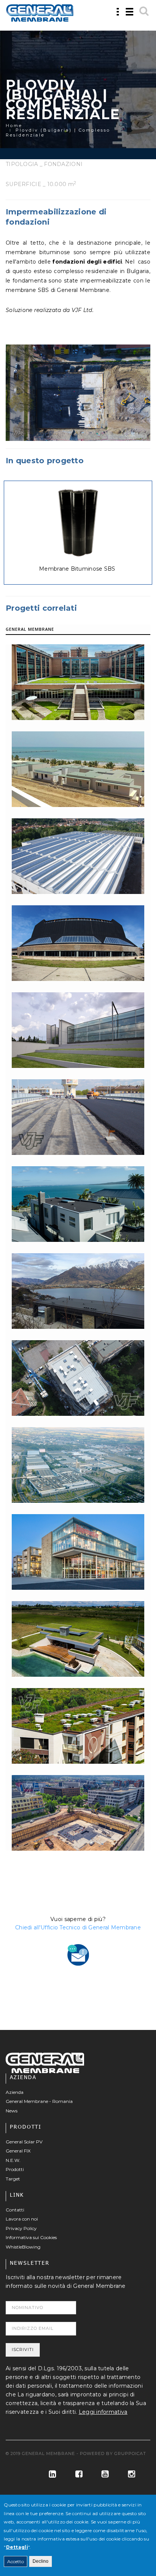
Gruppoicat (130, 2453)
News (12, 2111)
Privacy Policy (21, 2228)
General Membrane (30, 629)
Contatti (15, 2210)
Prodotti (15, 2169)
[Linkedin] (49, 2474)
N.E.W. (13, 2160)
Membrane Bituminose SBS (77, 569)
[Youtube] (102, 2474)
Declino (41, 2561)
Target (13, 2179)
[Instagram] (129, 2474)
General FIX (18, 2151)
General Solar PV (24, 2142)
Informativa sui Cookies (31, 2237)
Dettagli (17, 2547)
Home (14, 126)
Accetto (16, 2561)
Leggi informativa (103, 2412)
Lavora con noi (22, 2219)
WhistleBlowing (23, 2247)
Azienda (15, 2092)
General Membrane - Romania (39, 2101)
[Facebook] (76, 2474)
